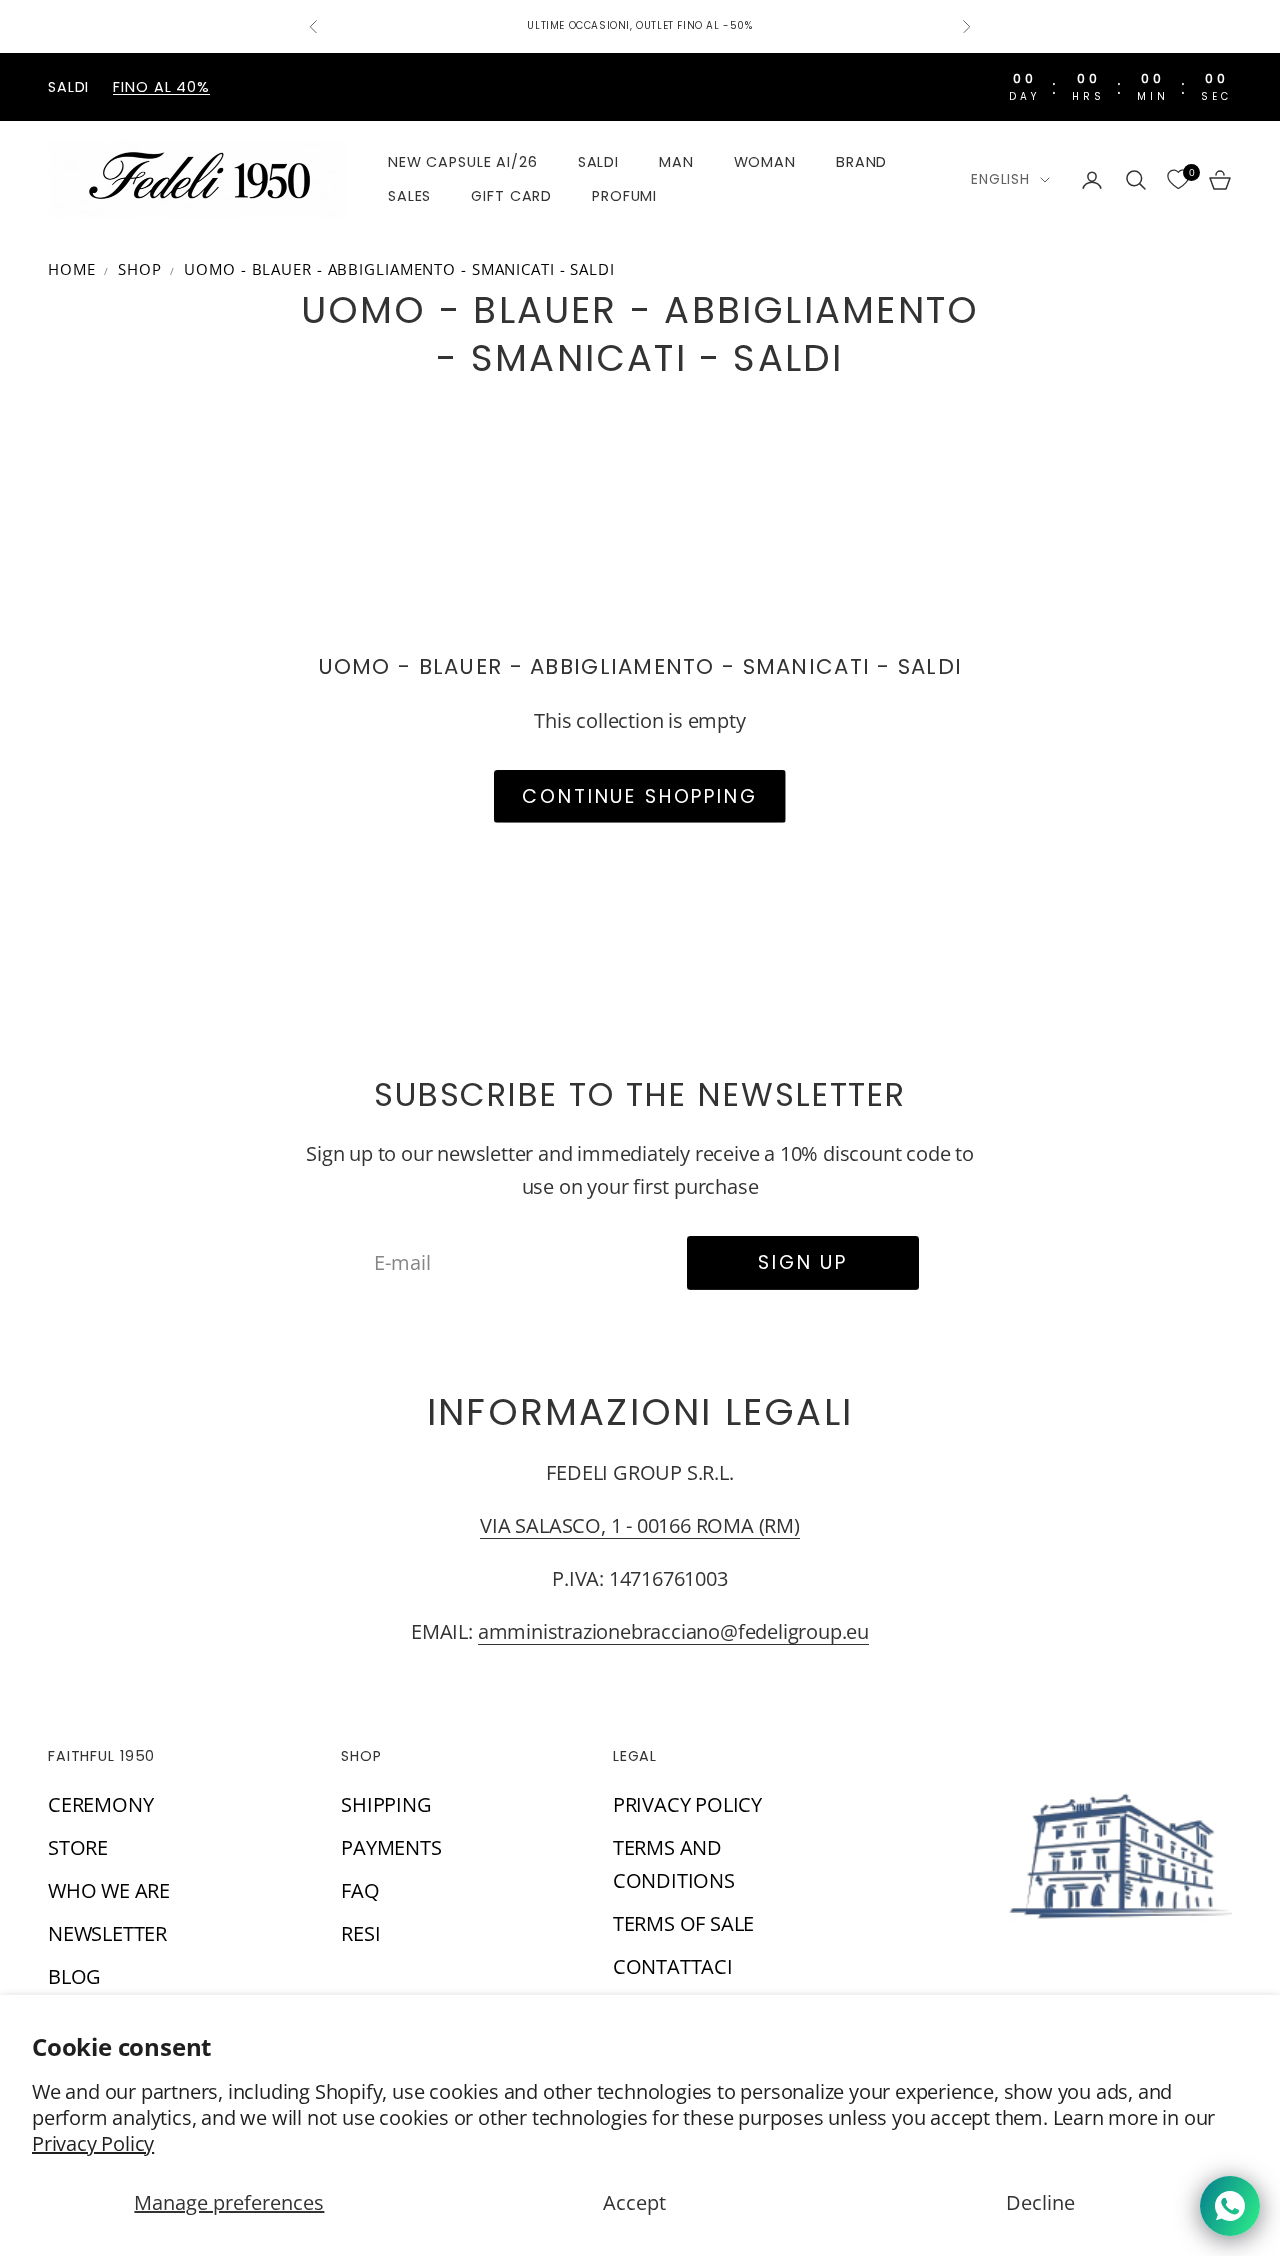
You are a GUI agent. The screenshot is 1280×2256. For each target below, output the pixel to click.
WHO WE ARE (109, 1890)
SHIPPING (386, 1804)
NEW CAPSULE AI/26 (463, 162)
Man (676, 162)
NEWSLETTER (107, 1933)
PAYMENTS (391, 1847)
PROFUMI (624, 197)
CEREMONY (100, 1804)
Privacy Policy (93, 2143)
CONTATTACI (673, 1966)
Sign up (803, 1262)
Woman (765, 162)
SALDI (598, 162)
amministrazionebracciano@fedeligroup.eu (673, 1631)
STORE (78, 1847)
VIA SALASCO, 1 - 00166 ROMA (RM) (640, 1525)
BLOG (74, 1976)
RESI (360, 1933)
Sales (409, 197)
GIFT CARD (511, 197)
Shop (140, 269)
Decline (1040, 2202)
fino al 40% (161, 87)
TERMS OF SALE (683, 1923)
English (1000, 179)
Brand (861, 162)
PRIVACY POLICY (687, 1804)
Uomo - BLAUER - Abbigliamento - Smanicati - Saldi (399, 269)
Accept (634, 2202)
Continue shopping (639, 796)
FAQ (360, 1890)
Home (72, 269)
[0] (1178, 180)
